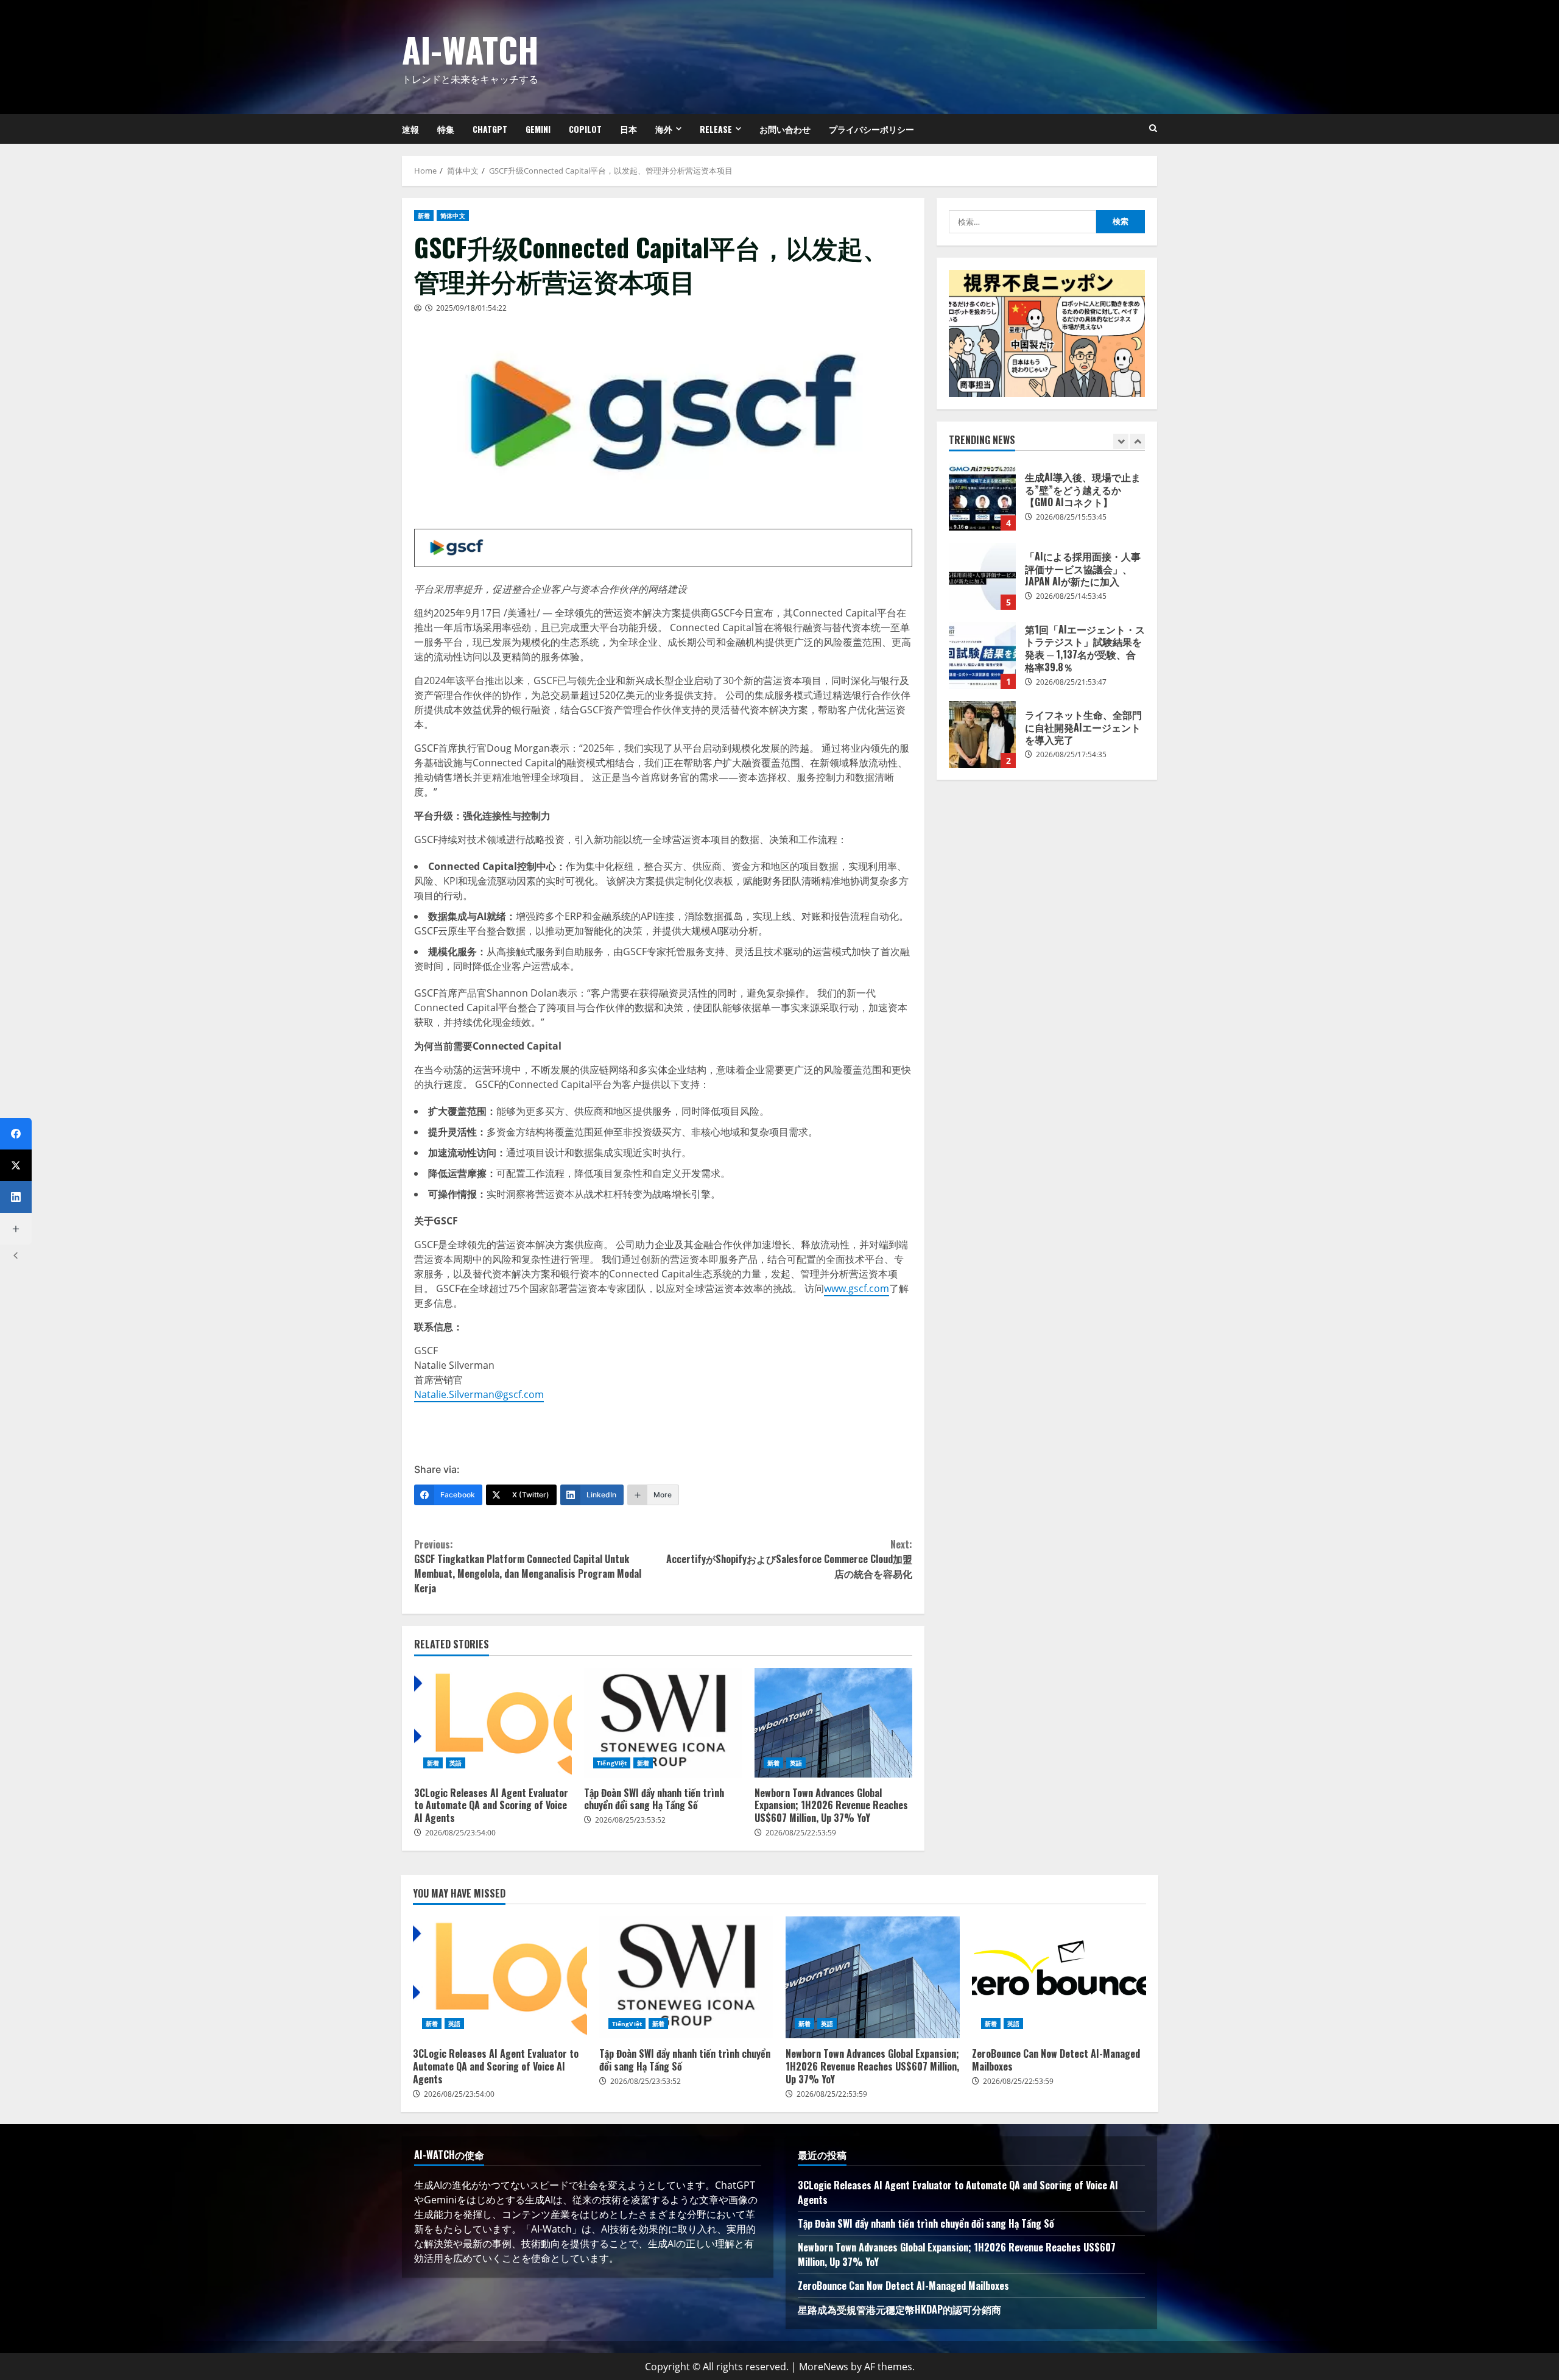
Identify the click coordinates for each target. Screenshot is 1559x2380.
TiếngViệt (612, 1763)
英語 (456, 1763)
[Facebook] (16, 1134)
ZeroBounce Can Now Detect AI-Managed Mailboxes (1059, 1977)
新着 (424, 216)
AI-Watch (470, 49)
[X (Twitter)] (16, 1165)
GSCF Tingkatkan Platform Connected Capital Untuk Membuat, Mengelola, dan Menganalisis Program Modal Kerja (528, 1566)
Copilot (585, 129)
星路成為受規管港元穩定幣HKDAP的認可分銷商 (899, 2309)
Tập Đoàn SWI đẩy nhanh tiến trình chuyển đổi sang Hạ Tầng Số (663, 1723)
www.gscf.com (857, 1288)
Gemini (538, 129)
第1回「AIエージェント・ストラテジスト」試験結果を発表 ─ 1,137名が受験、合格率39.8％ (982, 655)
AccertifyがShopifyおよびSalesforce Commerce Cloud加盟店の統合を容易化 (789, 1559)
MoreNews (824, 2367)
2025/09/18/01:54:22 (471, 308)
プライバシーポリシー (871, 129)
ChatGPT (490, 129)
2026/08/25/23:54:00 (460, 1833)
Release (716, 129)
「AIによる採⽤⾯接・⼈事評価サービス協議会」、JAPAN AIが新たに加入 (982, 576)
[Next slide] (1137, 441)
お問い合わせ (785, 129)
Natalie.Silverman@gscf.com (479, 1394)
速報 (410, 129)
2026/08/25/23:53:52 (630, 1820)
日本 (628, 129)
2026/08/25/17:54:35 (1071, 754)
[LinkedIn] (16, 1197)
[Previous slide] (1121, 441)
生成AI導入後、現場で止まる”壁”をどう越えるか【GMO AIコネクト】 (982, 497)
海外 (664, 129)
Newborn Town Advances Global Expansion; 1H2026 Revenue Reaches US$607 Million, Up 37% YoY (833, 1723)
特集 (446, 129)
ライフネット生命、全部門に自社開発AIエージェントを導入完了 (982, 735)
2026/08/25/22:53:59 (801, 1833)
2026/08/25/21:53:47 (1071, 682)
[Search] (1153, 129)
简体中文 (452, 216)
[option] (1047, 503)
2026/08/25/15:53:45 (1071, 517)
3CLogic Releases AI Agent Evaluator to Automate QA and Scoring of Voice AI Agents (493, 1723)
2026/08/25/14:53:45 (1071, 596)
